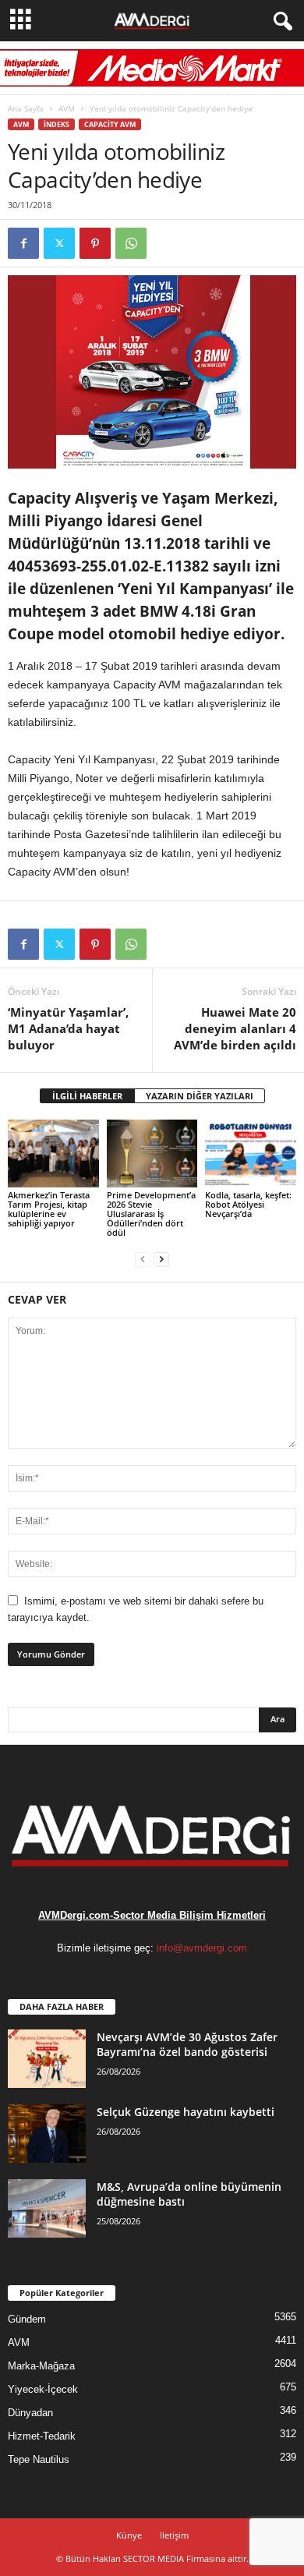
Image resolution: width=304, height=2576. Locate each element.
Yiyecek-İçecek (43, 2389)
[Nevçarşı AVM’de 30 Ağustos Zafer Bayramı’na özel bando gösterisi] (47, 2059)
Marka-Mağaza (41, 2366)
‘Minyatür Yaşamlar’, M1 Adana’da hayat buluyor (68, 1028)
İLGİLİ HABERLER (87, 1096)
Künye (129, 2535)
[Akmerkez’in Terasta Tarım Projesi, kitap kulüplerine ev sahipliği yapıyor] (53, 1154)
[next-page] (161, 1259)
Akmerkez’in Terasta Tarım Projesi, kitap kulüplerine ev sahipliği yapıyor (49, 1209)
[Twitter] (59, 243)
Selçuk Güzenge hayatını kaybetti (186, 2112)
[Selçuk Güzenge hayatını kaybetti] (47, 2134)
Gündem (27, 2319)
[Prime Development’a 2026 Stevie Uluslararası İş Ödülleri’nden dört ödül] (152, 1154)
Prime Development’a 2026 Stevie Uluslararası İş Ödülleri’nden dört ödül (151, 1214)
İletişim (174, 2535)
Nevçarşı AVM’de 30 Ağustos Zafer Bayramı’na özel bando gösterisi (187, 2044)
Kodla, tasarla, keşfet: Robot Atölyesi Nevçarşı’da (248, 1204)
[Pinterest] (95, 243)
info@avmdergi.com (202, 1948)
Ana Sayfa (26, 108)
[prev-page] (143, 1259)
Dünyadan (30, 2413)
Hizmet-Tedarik (42, 2436)
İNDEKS (57, 124)
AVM (67, 108)
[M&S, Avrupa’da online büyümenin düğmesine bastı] (47, 2208)
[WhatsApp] (131, 243)
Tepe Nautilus (39, 2459)
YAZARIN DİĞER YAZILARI (200, 1096)
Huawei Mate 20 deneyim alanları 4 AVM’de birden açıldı (235, 1028)
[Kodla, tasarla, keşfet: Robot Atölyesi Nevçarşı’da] (251, 1154)
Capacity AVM (110, 124)
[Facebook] (23, 243)
